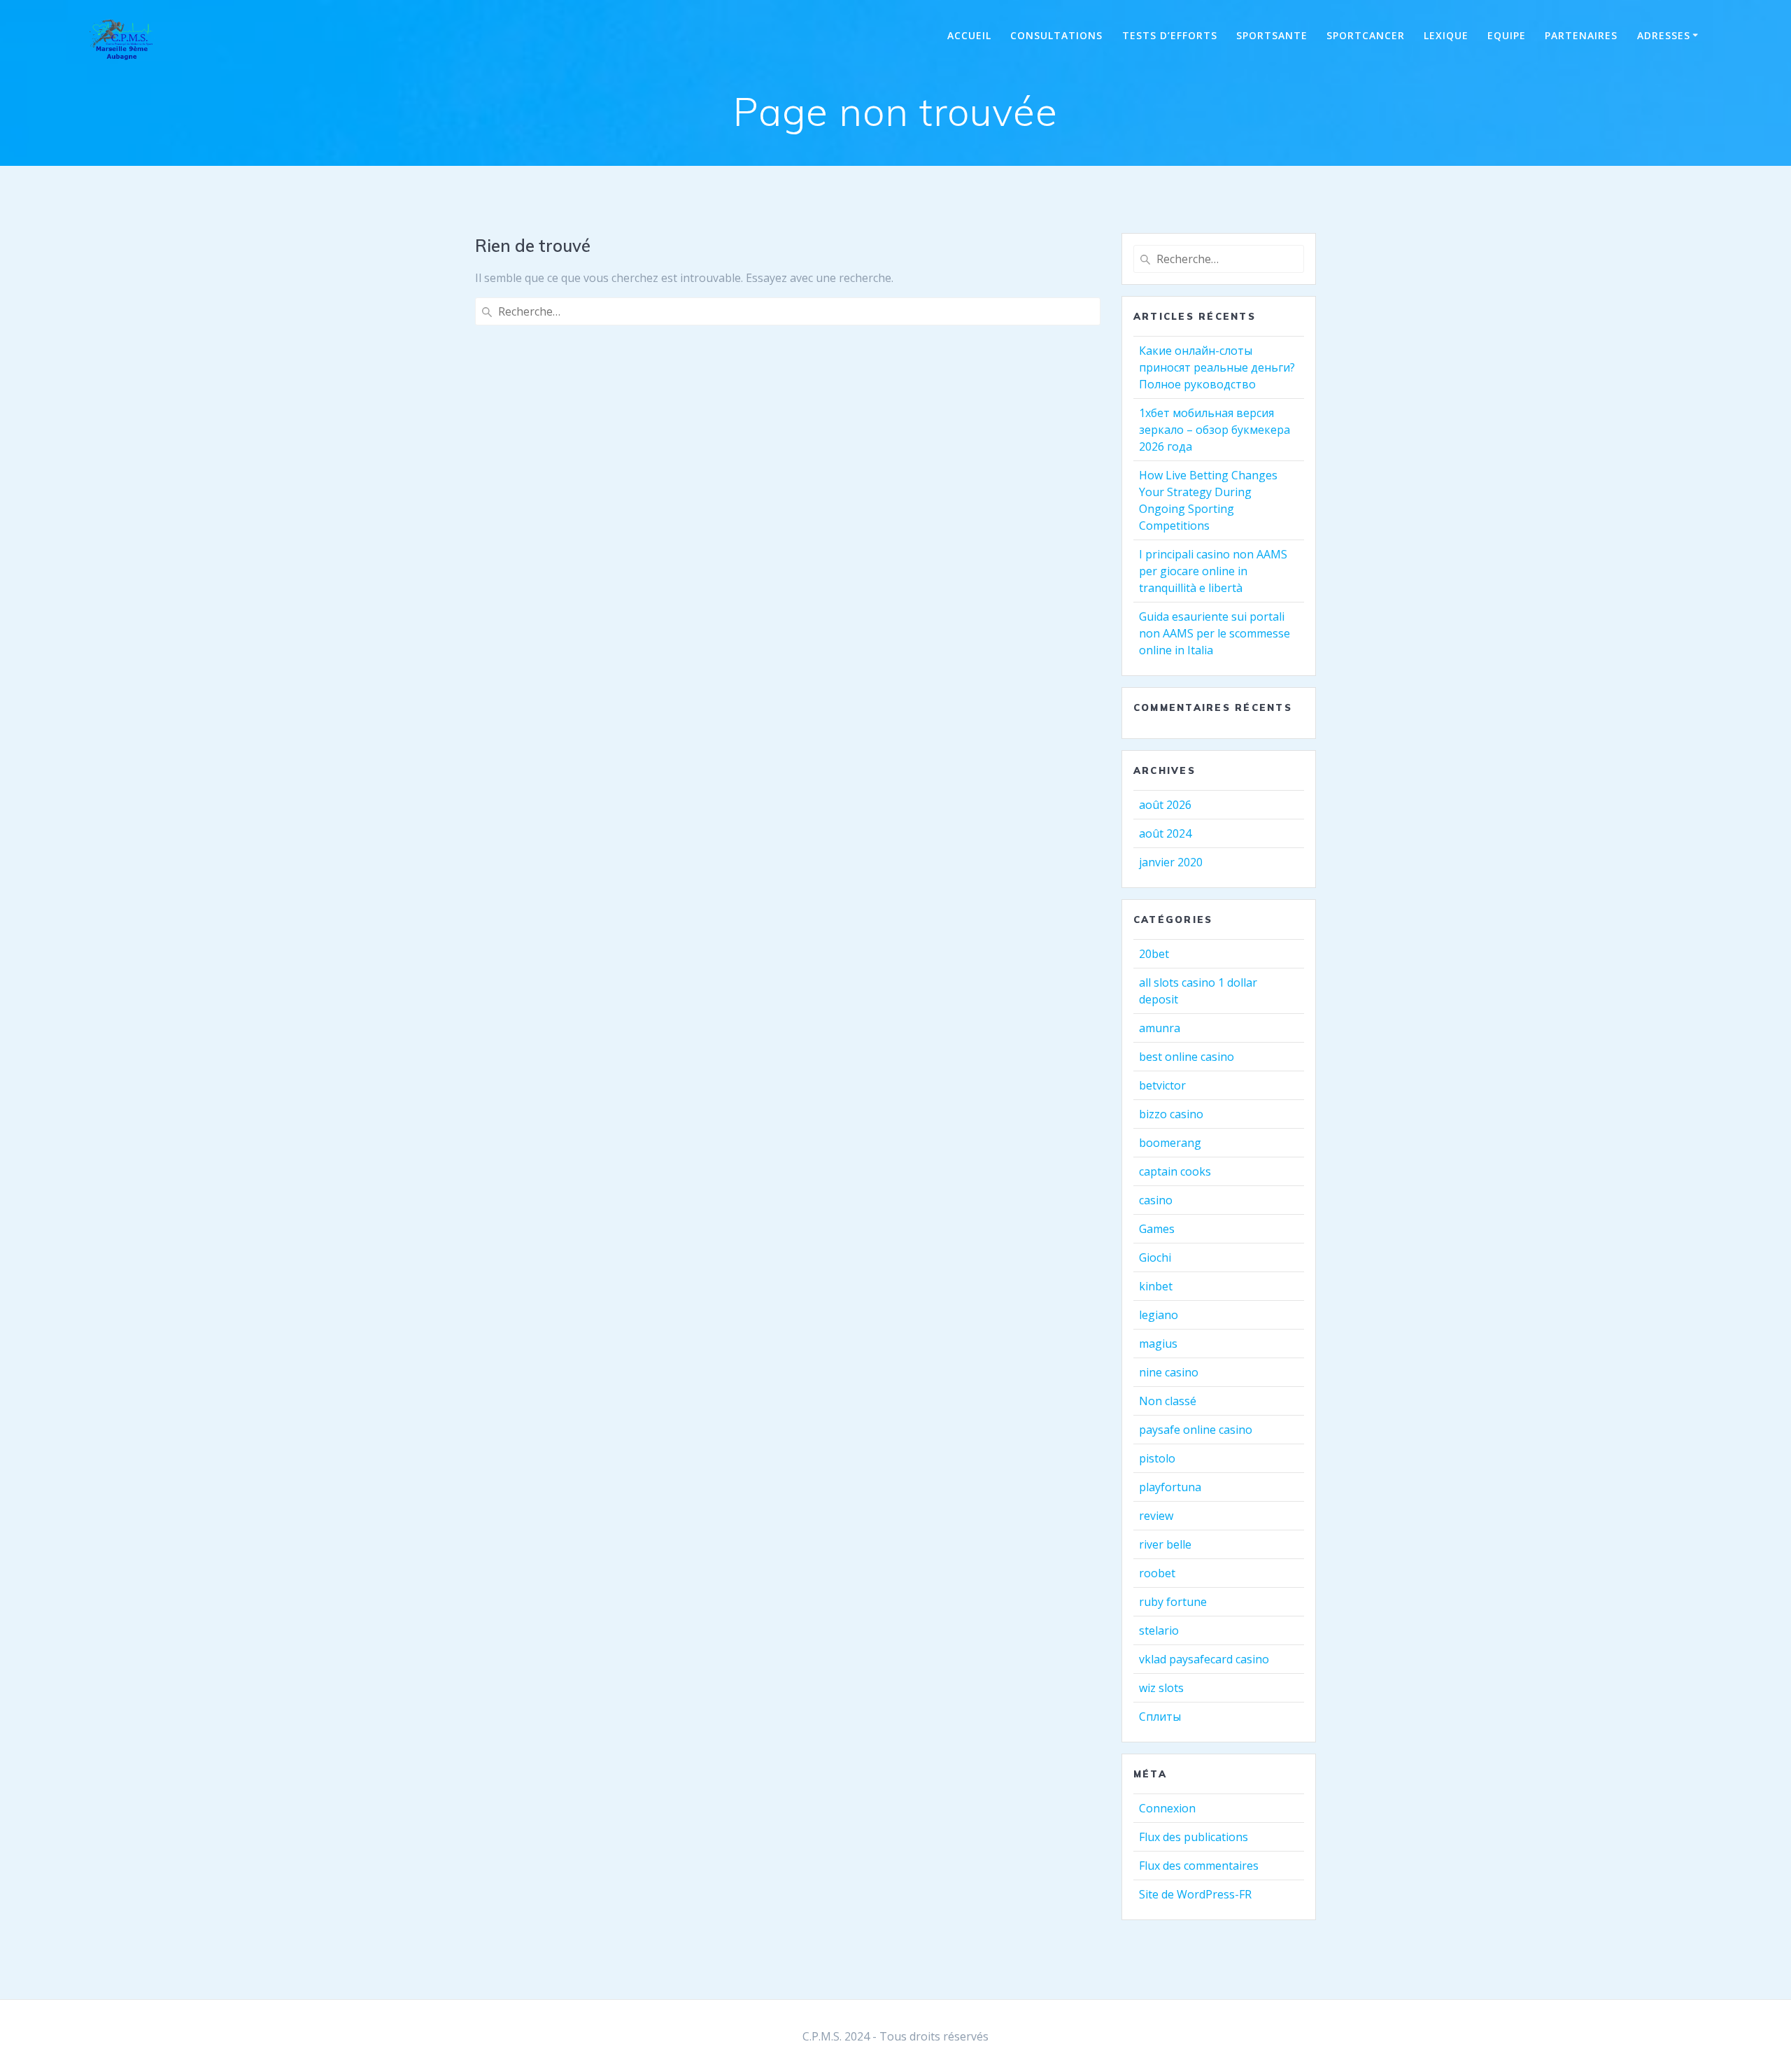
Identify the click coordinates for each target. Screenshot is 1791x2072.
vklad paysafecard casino (1204, 1659)
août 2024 (1165, 833)
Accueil (969, 35)
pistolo (1157, 1458)
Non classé (1168, 1401)
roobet (1157, 1573)
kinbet (1156, 1286)
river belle (1165, 1544)
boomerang (1170, 1143)
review (1156, 1516)
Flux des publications (1194, 1837)
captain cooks (1175, 1171)
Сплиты (1160, 1717)
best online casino (1187, 1057)
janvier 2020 (1171, 862)
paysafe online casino (1196, 1430)
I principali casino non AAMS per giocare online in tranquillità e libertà (1213, 571)
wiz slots (1161, 1688)
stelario (1159, 1630)
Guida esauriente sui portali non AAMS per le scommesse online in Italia (1215, 633)
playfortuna (1170, 1487)
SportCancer (1366, 35)
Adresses (1664, 35)
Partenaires (1581, 35)
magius (1158, 1344)
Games (1157, 1229)
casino (1156, 1200)
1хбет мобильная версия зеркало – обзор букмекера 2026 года (1215, 430)
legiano (1159, 1315)
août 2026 (1165, 805)
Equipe (1507, 35)
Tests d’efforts (1170, 35)
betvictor (1162, 1085)
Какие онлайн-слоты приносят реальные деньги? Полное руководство (1217, 367)
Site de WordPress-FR (1195, 1894)
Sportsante (1272, 35)
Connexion (1167, 1808)
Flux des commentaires (1199, 1866)
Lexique (1446, 35)
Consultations (1056, 35)
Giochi (1155, 1257)
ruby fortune (1173, 1602)
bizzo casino (1171, 1114)
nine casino (1169, 1372)
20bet (1154, 954)
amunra (1160, 1028)
